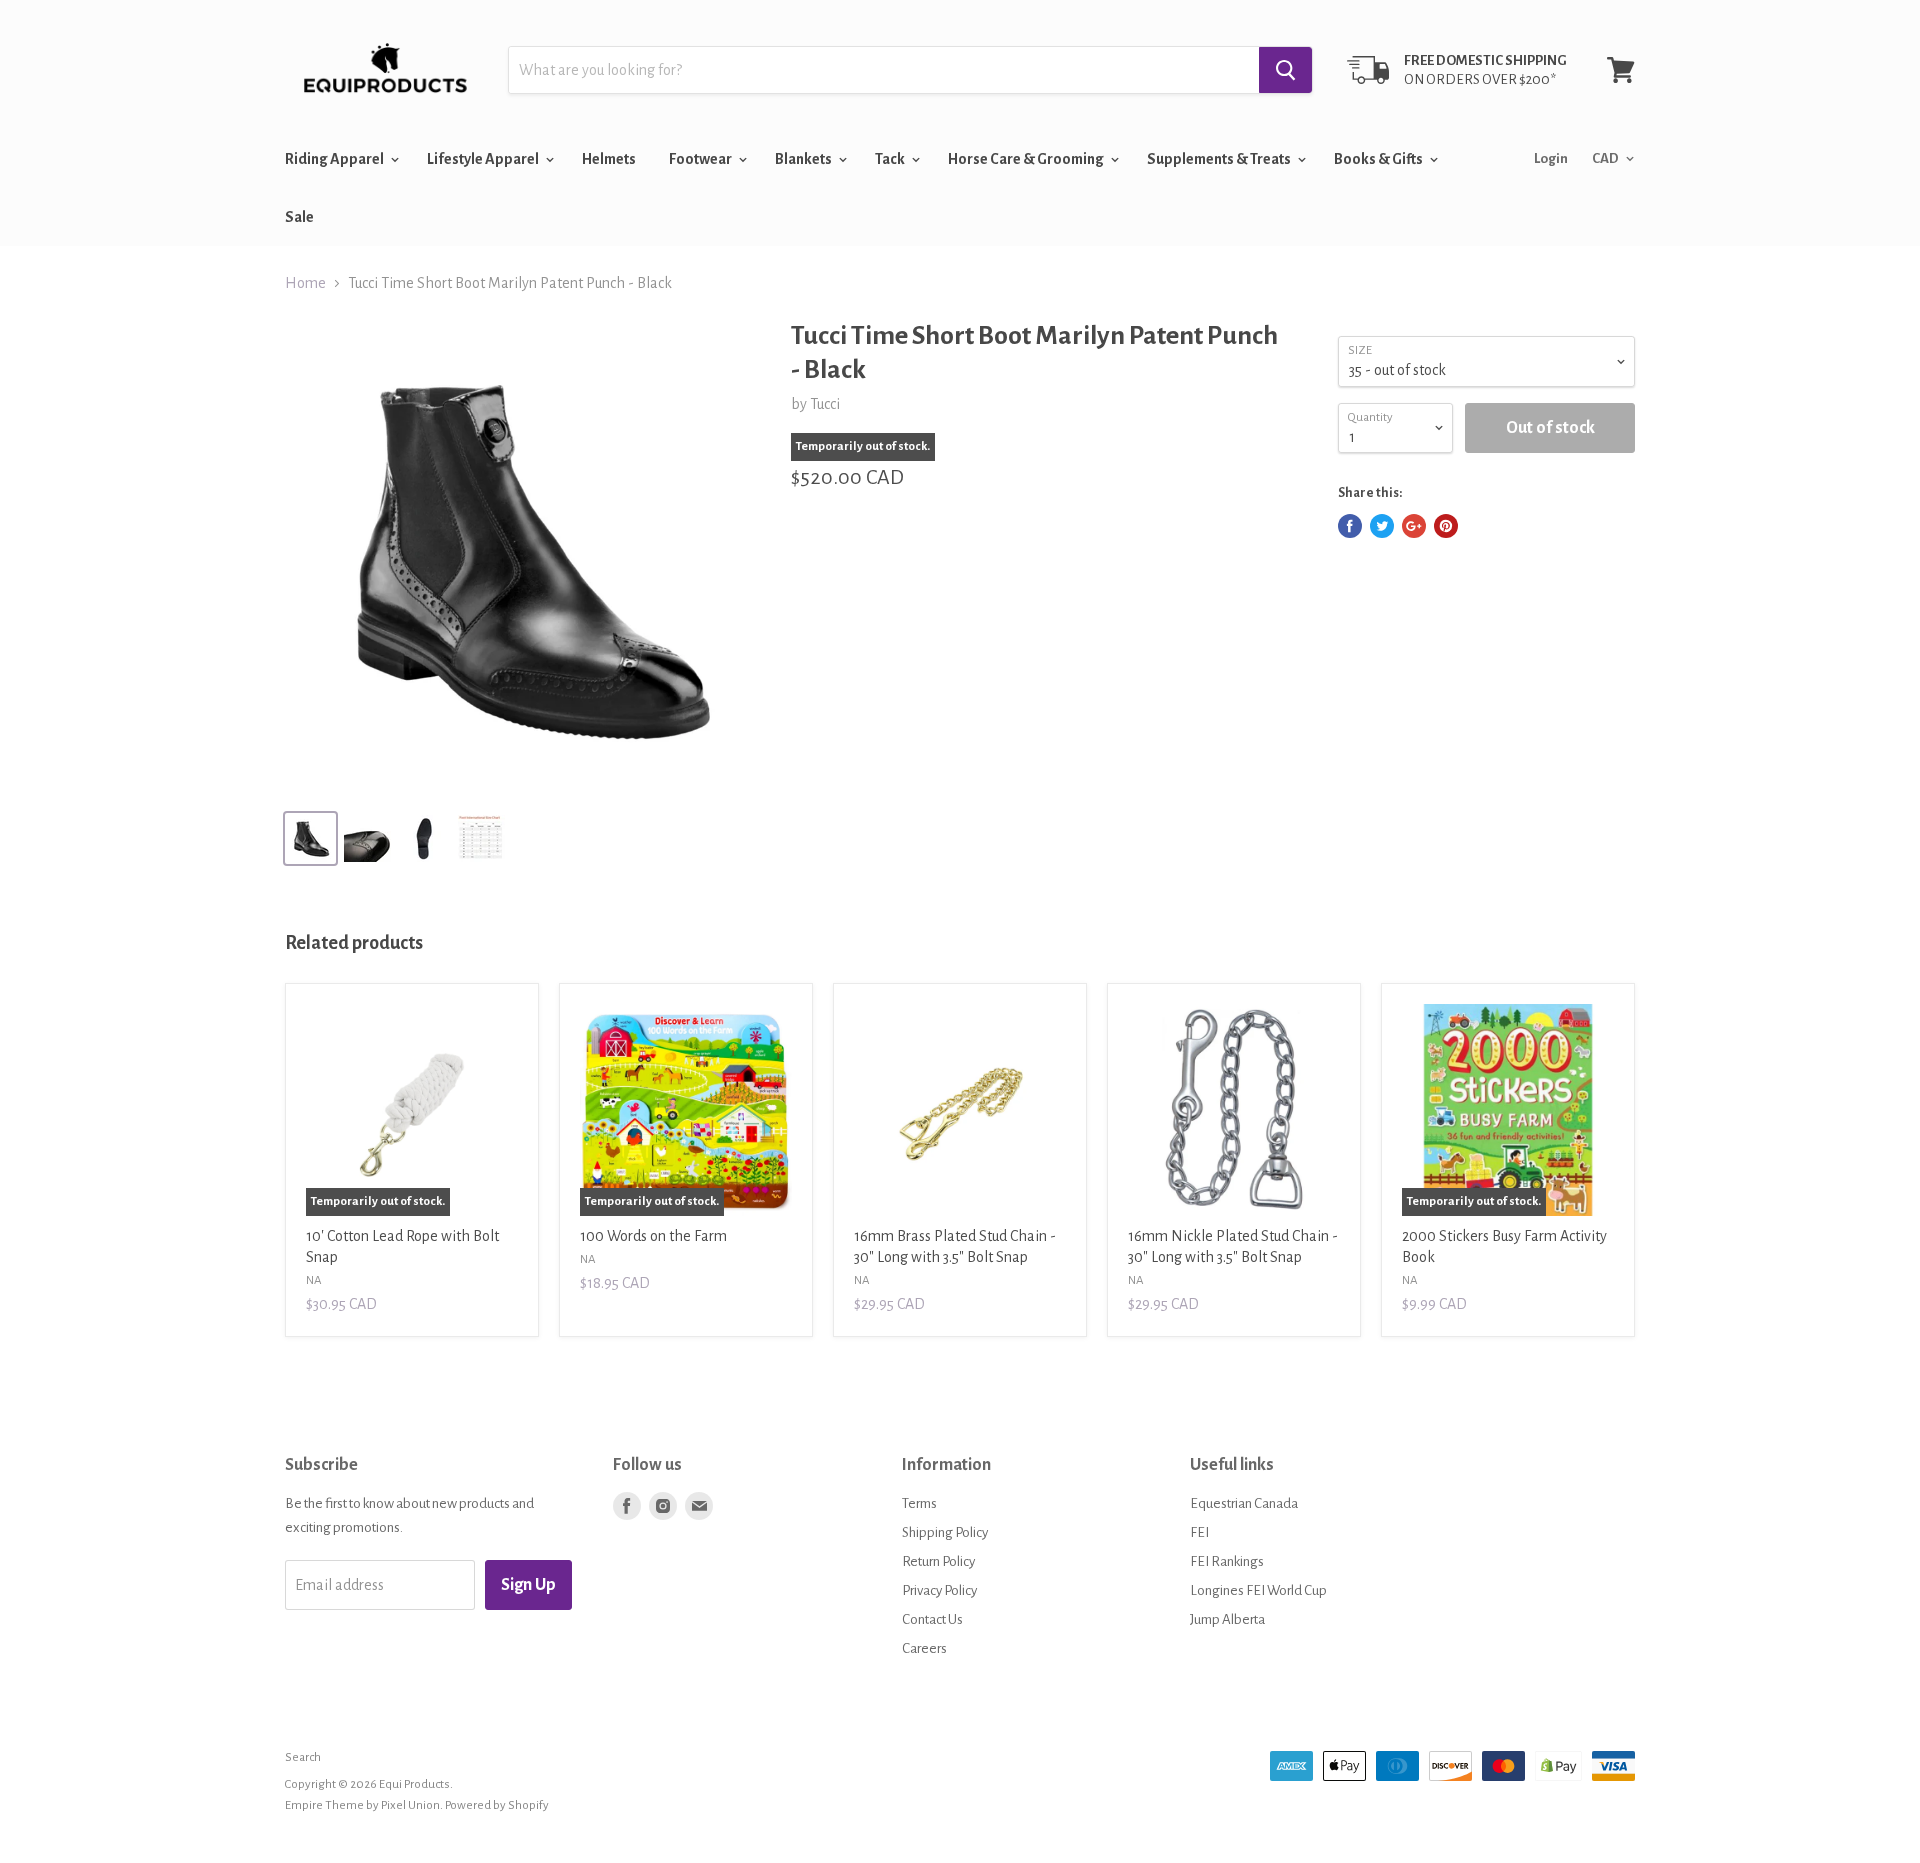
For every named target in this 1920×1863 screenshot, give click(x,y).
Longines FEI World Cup (1258, 1590)
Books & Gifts (1379, 159)
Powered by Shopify (497, 1805)
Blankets (804, 159)
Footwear (701, 159)
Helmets (609, 159)
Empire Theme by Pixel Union (362, 1805)
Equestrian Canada (1244, 1503)
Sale (299, 217)
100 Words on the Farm (653, 1236)
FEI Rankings (1227, 1561)
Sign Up (528, 1585)
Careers (924, 1648)
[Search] (1285, 70)
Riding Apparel (335, 159)
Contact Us (932, 1619)
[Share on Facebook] (1350, 526)
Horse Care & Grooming (1027, 159)
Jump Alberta (1227, 1619)
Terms (919, 1503)
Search (303, 1757)
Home (305, 283)
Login (1551, 158)
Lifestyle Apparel (484, 159)
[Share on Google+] (1414, 526)
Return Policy (938, 1561)
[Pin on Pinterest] (1446, 526)
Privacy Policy (939, 1590)
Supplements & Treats (1220, 159)
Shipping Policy (945, 1532)
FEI (1199, 1532)
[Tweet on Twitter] (1382, 526)
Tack (891, 159)
